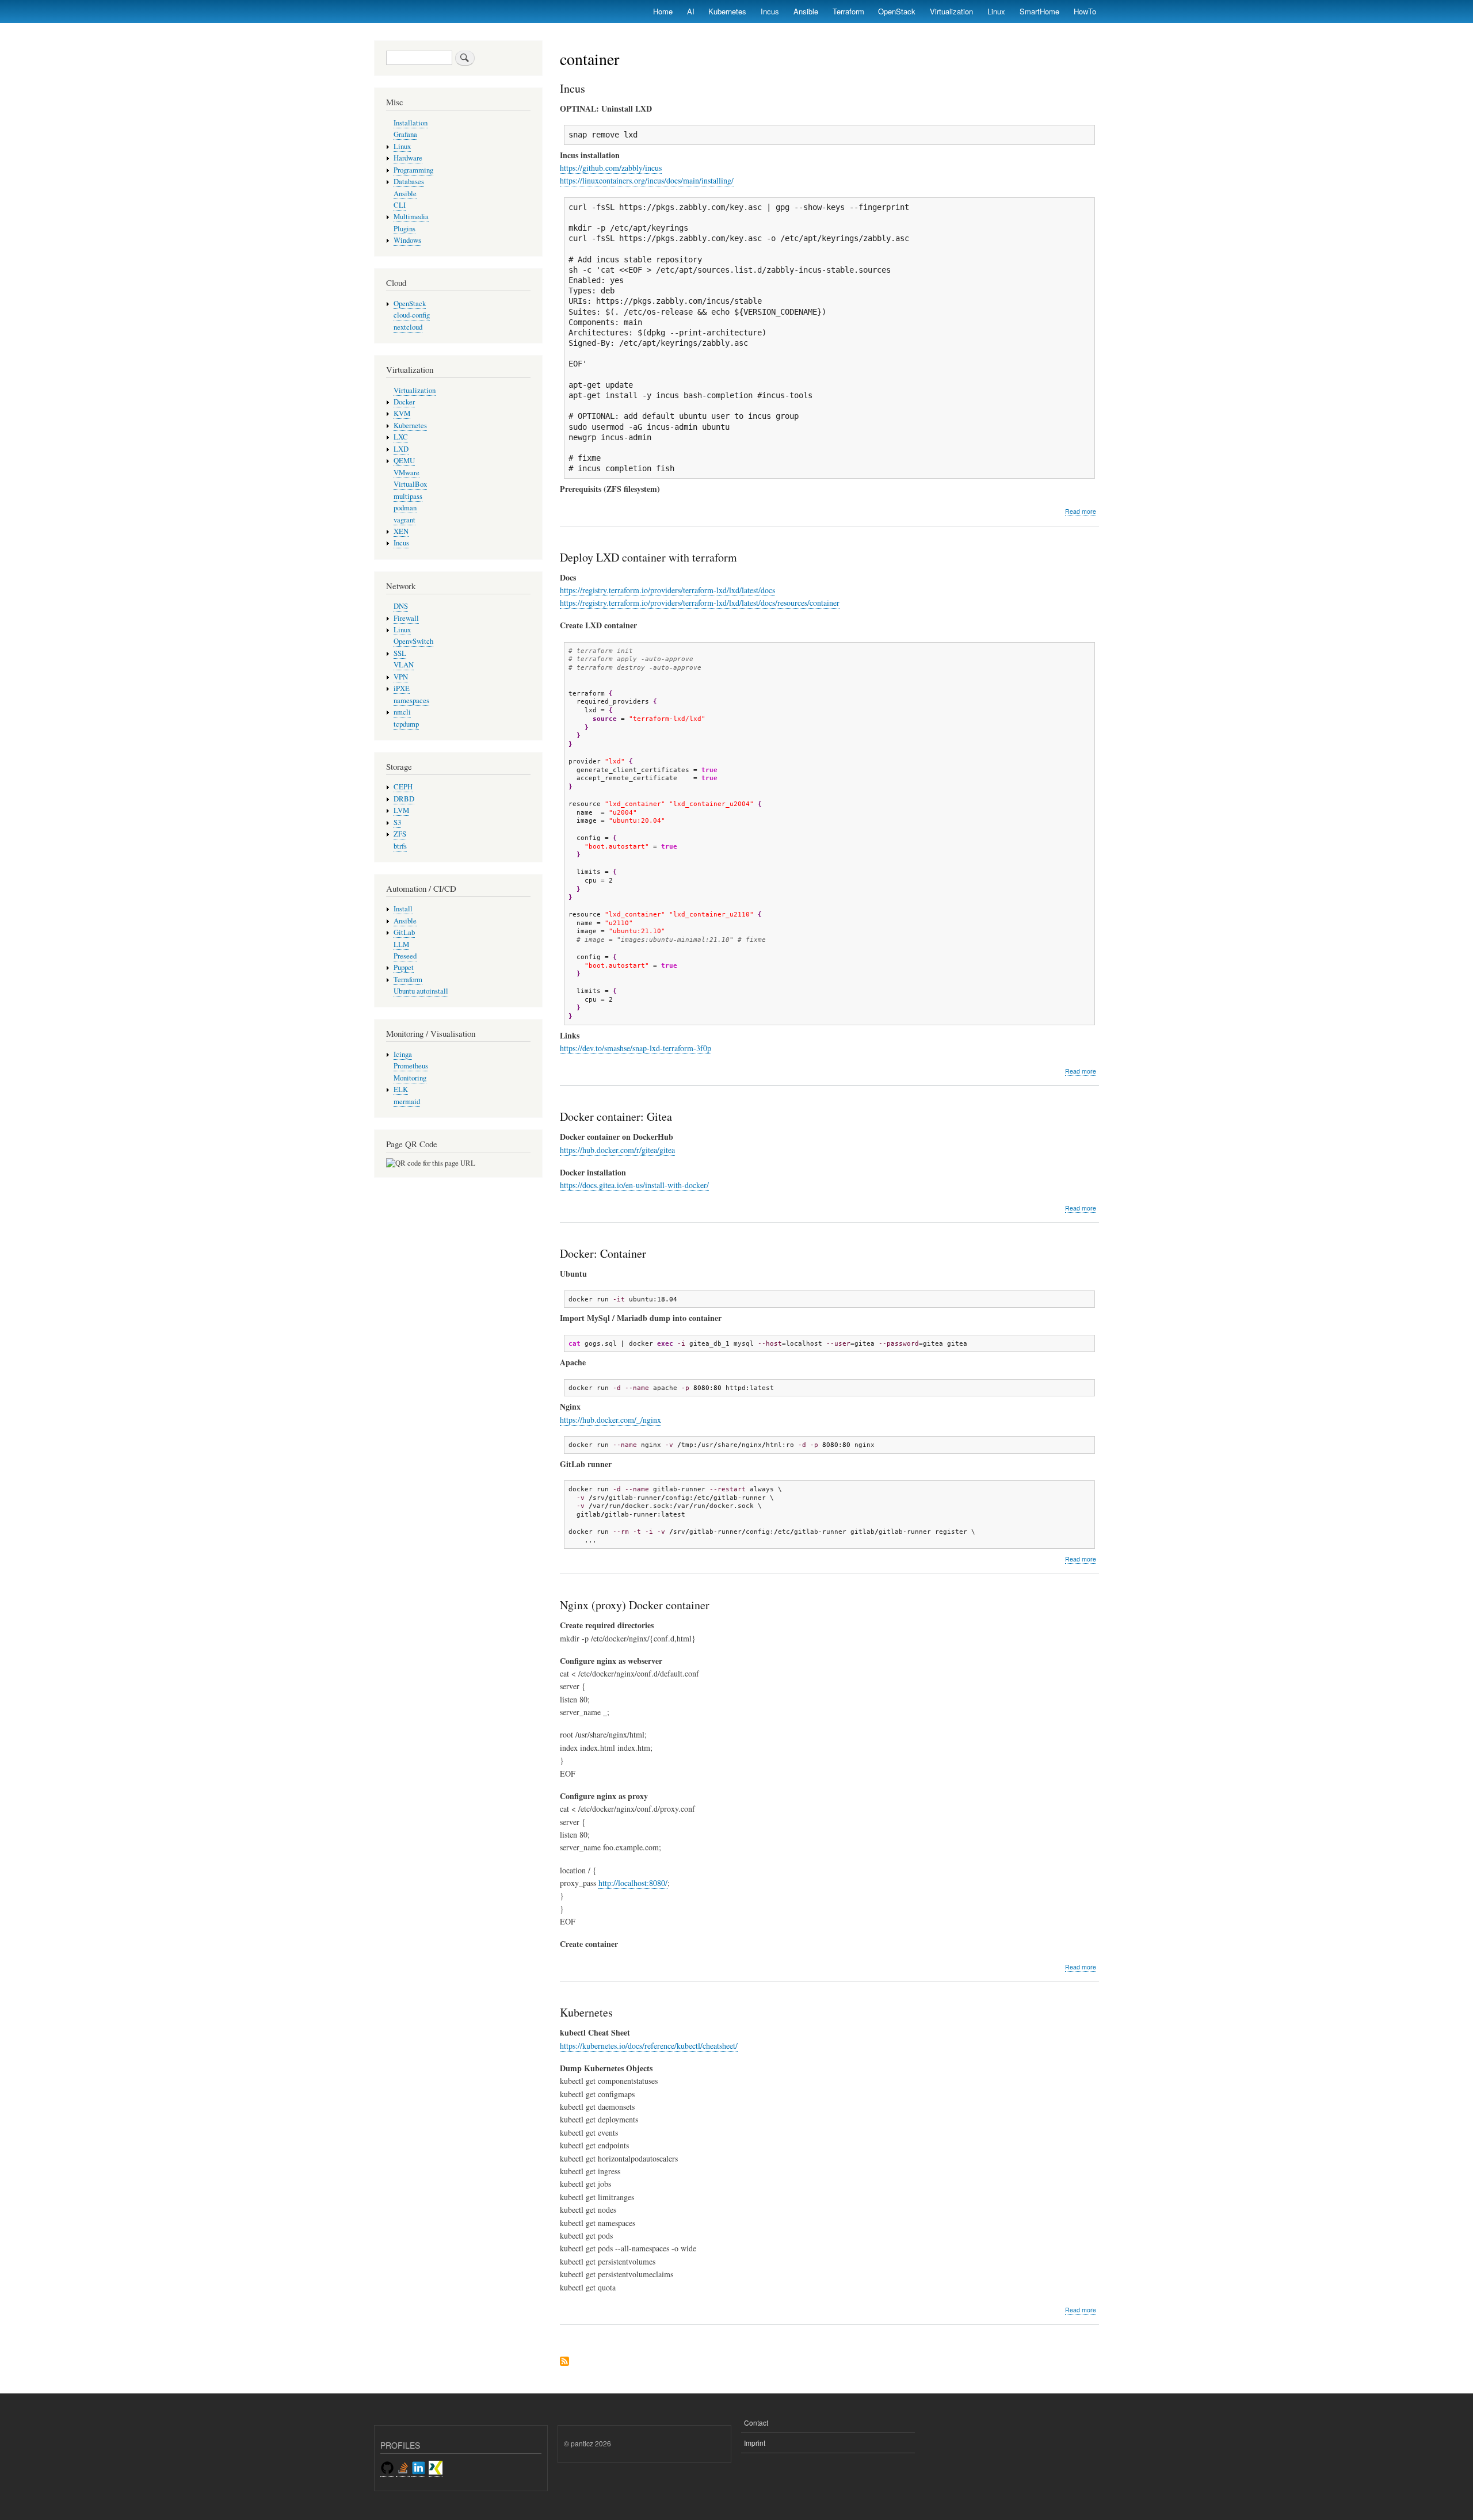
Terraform (848, 11)
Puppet (404, 967)
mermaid (407, 1101)
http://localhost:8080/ (633, 1883)
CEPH (403, 787)
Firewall (406, 618)
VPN (401, 677)
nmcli (402, 712)
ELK (401, 1089)
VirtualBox (410, 484)
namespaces (411, 700)
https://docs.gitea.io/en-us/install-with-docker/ (634, 1185)
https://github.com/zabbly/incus (611, 168)
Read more (1081, 511)
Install (403, 909)
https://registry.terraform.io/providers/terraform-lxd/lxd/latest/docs (667, 590)
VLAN (404, 665)
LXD (401, 449)
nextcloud (408, 327)
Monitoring (410, 1078)
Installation (411, 123)
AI (691, 11)
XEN (401, 531)
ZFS (400, 834)
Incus (770, 11)
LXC (401, 437)
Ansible (806, 11)
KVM (402, 413)
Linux (996, 11)
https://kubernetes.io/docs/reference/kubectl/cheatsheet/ (649, 2046)
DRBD (404, 799)
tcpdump (406, 724)
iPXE (402, 688)
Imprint (755, 2443)
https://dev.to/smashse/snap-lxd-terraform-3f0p (636, 1048)
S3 (397, 822)
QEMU (404, 461)
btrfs (400, 846)
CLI (400, 205)
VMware (407, 473)
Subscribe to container (564, 2362)
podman (405, 508)
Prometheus (411, 1066)
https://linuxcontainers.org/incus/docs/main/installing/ (647, 180)
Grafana (405, 134)
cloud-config (412, 315)
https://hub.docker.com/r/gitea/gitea (617, 1150)
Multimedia (411, 217)
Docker (404, 402)
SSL (400, 653)
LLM (401, 944)
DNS (401, 606)
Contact (756, 2422)
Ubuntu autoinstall (421, 991)
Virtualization (951, 11)
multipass (408, 496)
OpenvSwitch (413, 641)
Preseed (405, 956)
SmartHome (1039, 11)
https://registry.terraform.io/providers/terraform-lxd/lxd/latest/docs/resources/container (700, 603)
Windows (407, 240)
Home (663, 11)
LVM (401, 810)
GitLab (404, 932)
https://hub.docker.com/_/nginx (610, 1420)
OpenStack (897, 11)
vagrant (404, 520)
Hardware (408, 158)
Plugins (404, 229)
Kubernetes (727, 11)
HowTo (1085, 11)
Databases (409, 182)
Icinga (403, 1054)
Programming (413, 170)
